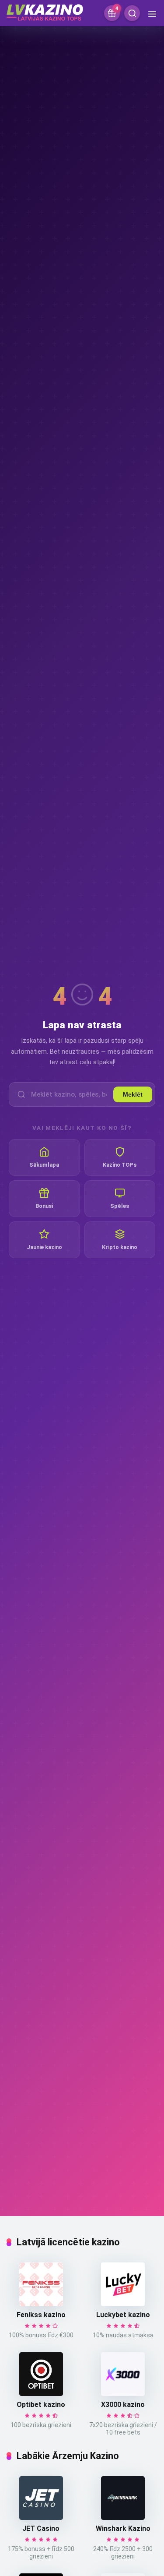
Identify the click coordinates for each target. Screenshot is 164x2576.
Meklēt (133, 1094)
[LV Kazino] (45, 11)
